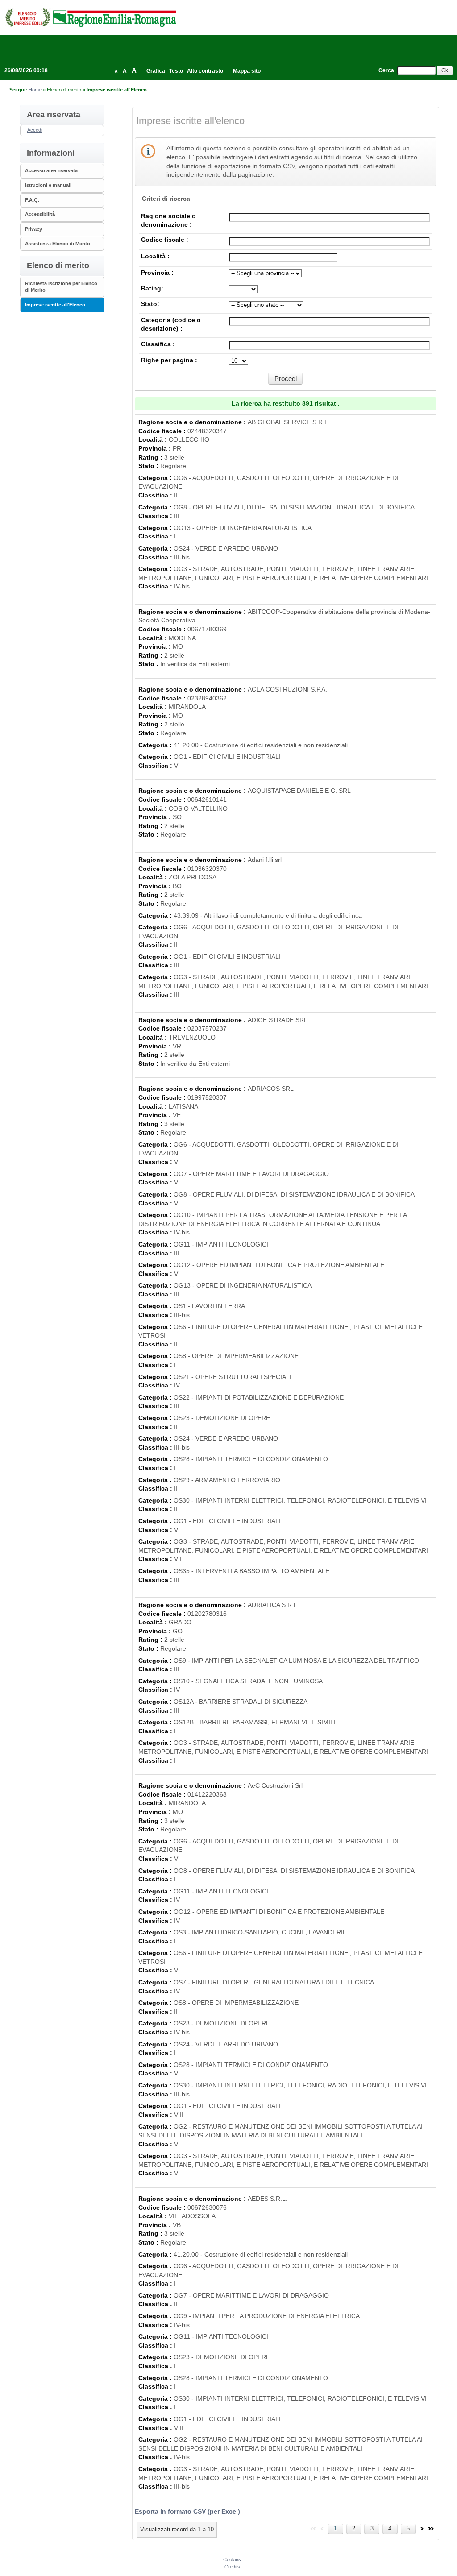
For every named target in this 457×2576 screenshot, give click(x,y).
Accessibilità (40, 214)
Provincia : (157, 273)
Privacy (33, 229)
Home (35, 90)
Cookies (232, 2559)
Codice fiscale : (165, 240)
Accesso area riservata (51, 170)
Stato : (149, 466)
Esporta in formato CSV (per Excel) (187, 2511)
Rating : (151, 457)
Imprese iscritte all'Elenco (55, 305)
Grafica (156, 71)
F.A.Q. (32, 200)
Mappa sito (247, 71)
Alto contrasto (205, 71)
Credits (232, 2567)
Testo (176, 71)
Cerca (386, 70)
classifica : (158, 344)
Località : (155, 256)
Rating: (152, 288)
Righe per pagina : (169, 360)
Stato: (150, 304)
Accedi (35, 130)
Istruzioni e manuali (48, 185)
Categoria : (156, 478)
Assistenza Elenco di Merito (58, 244)
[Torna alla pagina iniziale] (91, 17)
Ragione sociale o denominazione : (193, 422)
